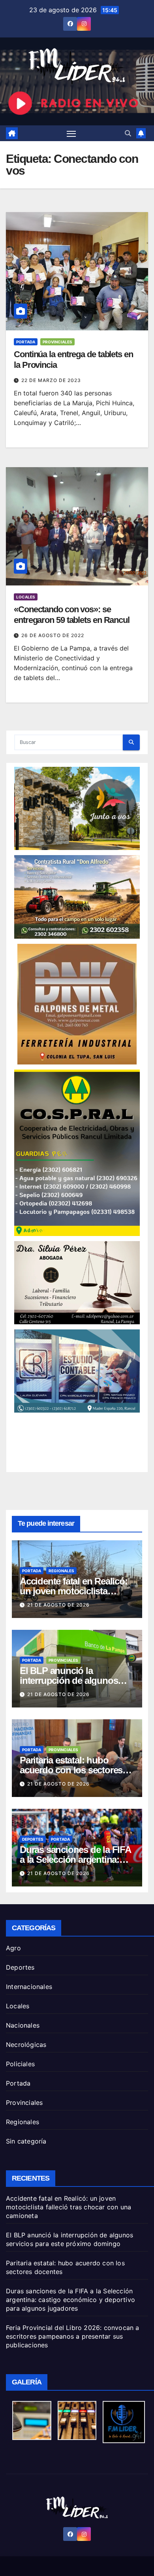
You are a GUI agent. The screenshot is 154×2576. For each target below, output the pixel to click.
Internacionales (29, 1987)
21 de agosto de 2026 (58, 1605)
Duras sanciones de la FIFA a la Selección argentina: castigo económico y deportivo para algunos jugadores (70, 2300)
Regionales (61, 1571)
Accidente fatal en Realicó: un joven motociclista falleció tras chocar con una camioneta (69, 2207)
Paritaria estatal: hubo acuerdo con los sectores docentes (71, 1770)
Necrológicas (26, 2045)
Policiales (20, 2064)
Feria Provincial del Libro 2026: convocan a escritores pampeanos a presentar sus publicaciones (73, 2336)
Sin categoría (26, 2141)
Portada (26, 342)
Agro (13, 1948)
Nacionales (23, 2025)
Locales (26, 597)
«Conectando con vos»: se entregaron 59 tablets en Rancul (72, 614)
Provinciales (57, 342)
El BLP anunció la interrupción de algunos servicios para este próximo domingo (69, 2239)
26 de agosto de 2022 (53, 635)
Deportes (33, 1839)
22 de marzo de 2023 (51, 380)
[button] (128, 133)
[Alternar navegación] (71, 133)
